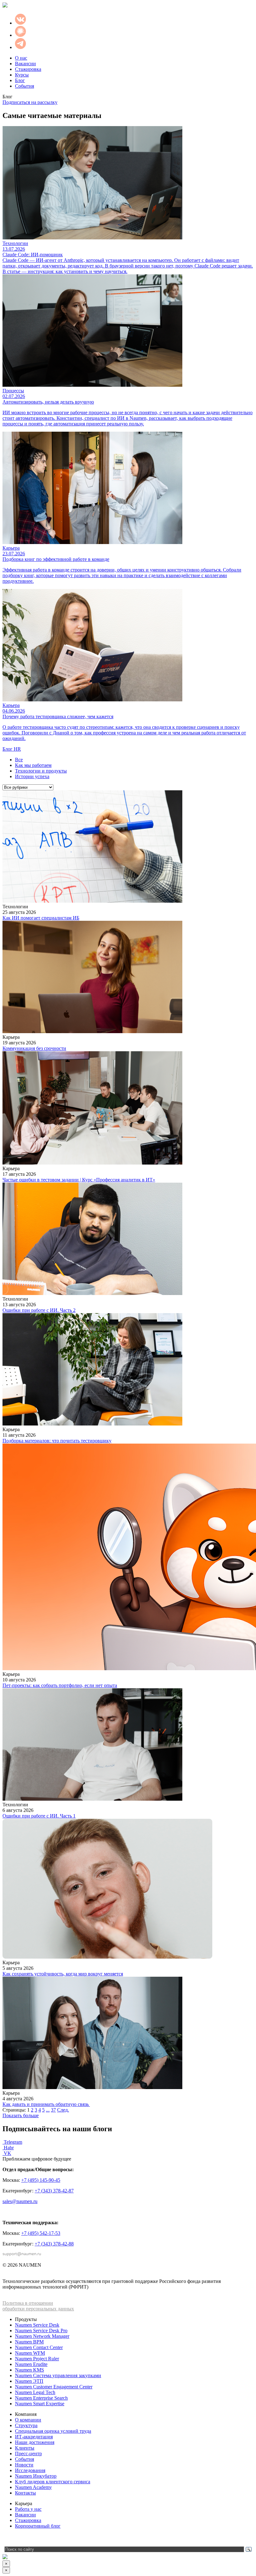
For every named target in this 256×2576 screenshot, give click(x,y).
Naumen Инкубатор (36, 2476)
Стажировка (28, 69)
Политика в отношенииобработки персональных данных (38, 2306)
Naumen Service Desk (37, 2325)
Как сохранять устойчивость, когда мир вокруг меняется (63, 1974)
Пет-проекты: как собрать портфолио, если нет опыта (60, 1685)
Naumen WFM (30, 2353)
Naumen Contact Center (39, 2347)
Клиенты (25, 2448)
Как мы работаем (33, 765)
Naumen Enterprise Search (41, 2398)
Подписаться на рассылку (30, 102)
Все (19, 760)
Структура (26, 2425)
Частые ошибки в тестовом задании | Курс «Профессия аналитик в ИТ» (79, 1180)
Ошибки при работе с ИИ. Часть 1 (39, 1816)
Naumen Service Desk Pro (41, 2331)
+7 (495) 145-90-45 (41, 2180)
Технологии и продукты (41, 771)
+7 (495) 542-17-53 (41, 2233)
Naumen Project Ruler (37, 2359)
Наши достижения (35, 2442)
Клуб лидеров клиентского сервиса (53, 2482)
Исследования (30, 2470)
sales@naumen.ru (20, 2201)
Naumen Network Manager (42, 2336)
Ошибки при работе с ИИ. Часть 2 (39, 1310)
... (48, 2110)
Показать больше (21, 2115)
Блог (20, 80)
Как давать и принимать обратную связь (46, 2104)
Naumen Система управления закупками (58, 2375)
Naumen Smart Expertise (40, 2404)
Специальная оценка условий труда (53, 2431)
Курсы (22, 75)
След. (63, 2110)
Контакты (25, 2493)
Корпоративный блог (38, 2526)
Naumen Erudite (31, 2364)
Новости (24, 2465)
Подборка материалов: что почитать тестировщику (57, 1441)
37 (53, 2110)
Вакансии (25, 64)
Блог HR (12, 749)
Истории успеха (32, 776)
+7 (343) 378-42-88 (54, 2244)
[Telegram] (7, 2539)
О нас (21, 58)
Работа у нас (28, 2509)
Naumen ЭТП (29, 2381)
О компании (28, 2420)
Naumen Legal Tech (35, 2392)
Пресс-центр (28, 2453)
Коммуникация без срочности (34, 1048)
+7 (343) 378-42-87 (54, 2191)
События (25, 86)
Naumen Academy (33, 2487)
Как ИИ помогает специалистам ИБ (41, 918)
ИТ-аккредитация (34, 2437)
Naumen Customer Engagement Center (54, 2387)
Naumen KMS (30, 2370)
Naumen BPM (29, 2342)
